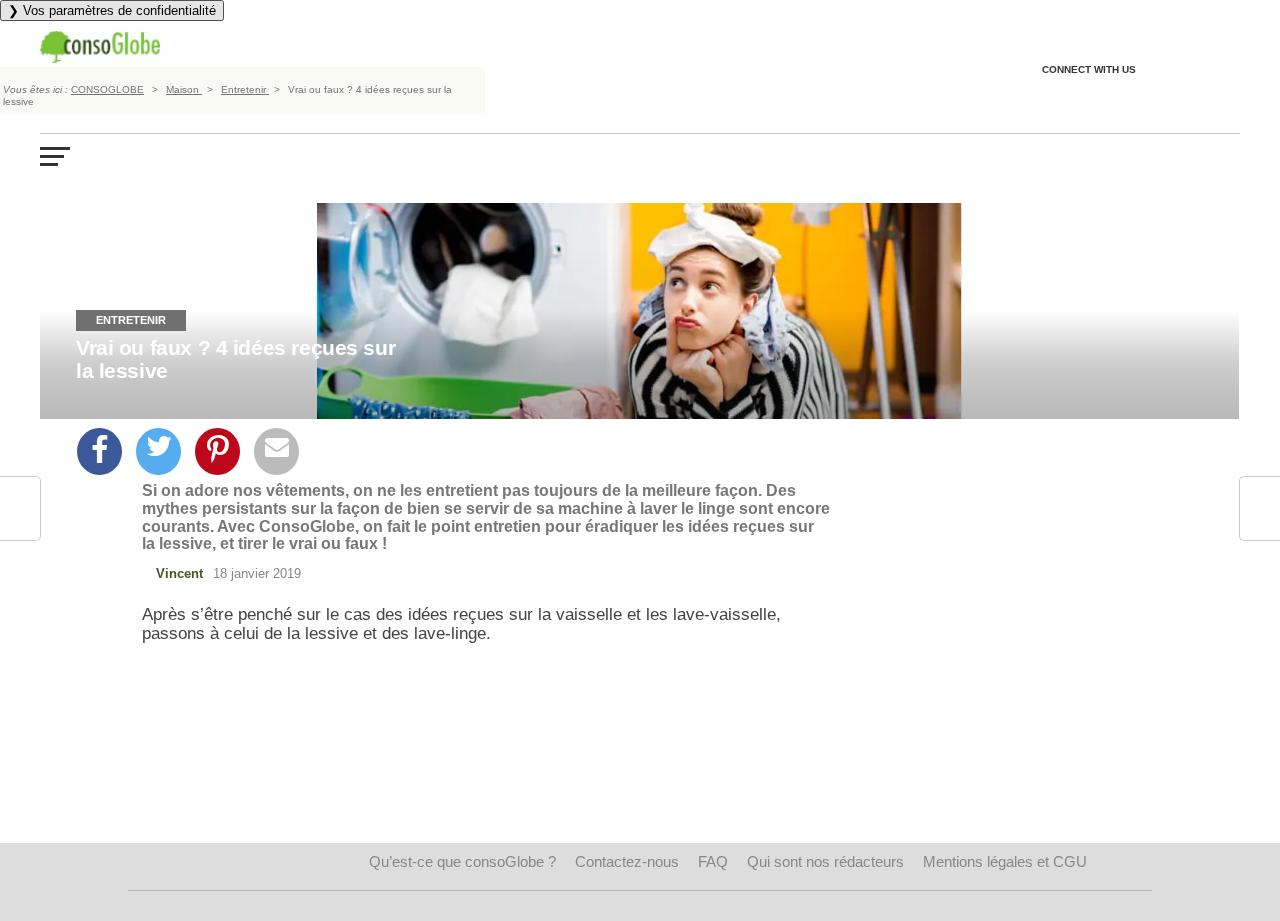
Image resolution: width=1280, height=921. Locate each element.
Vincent (179, 573)
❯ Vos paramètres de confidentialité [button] (112, 10)
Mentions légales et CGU (1005, 861)
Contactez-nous (627, 861)
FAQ (713, 861)
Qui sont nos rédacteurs (825, 861)
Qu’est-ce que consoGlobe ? (462, 861)
